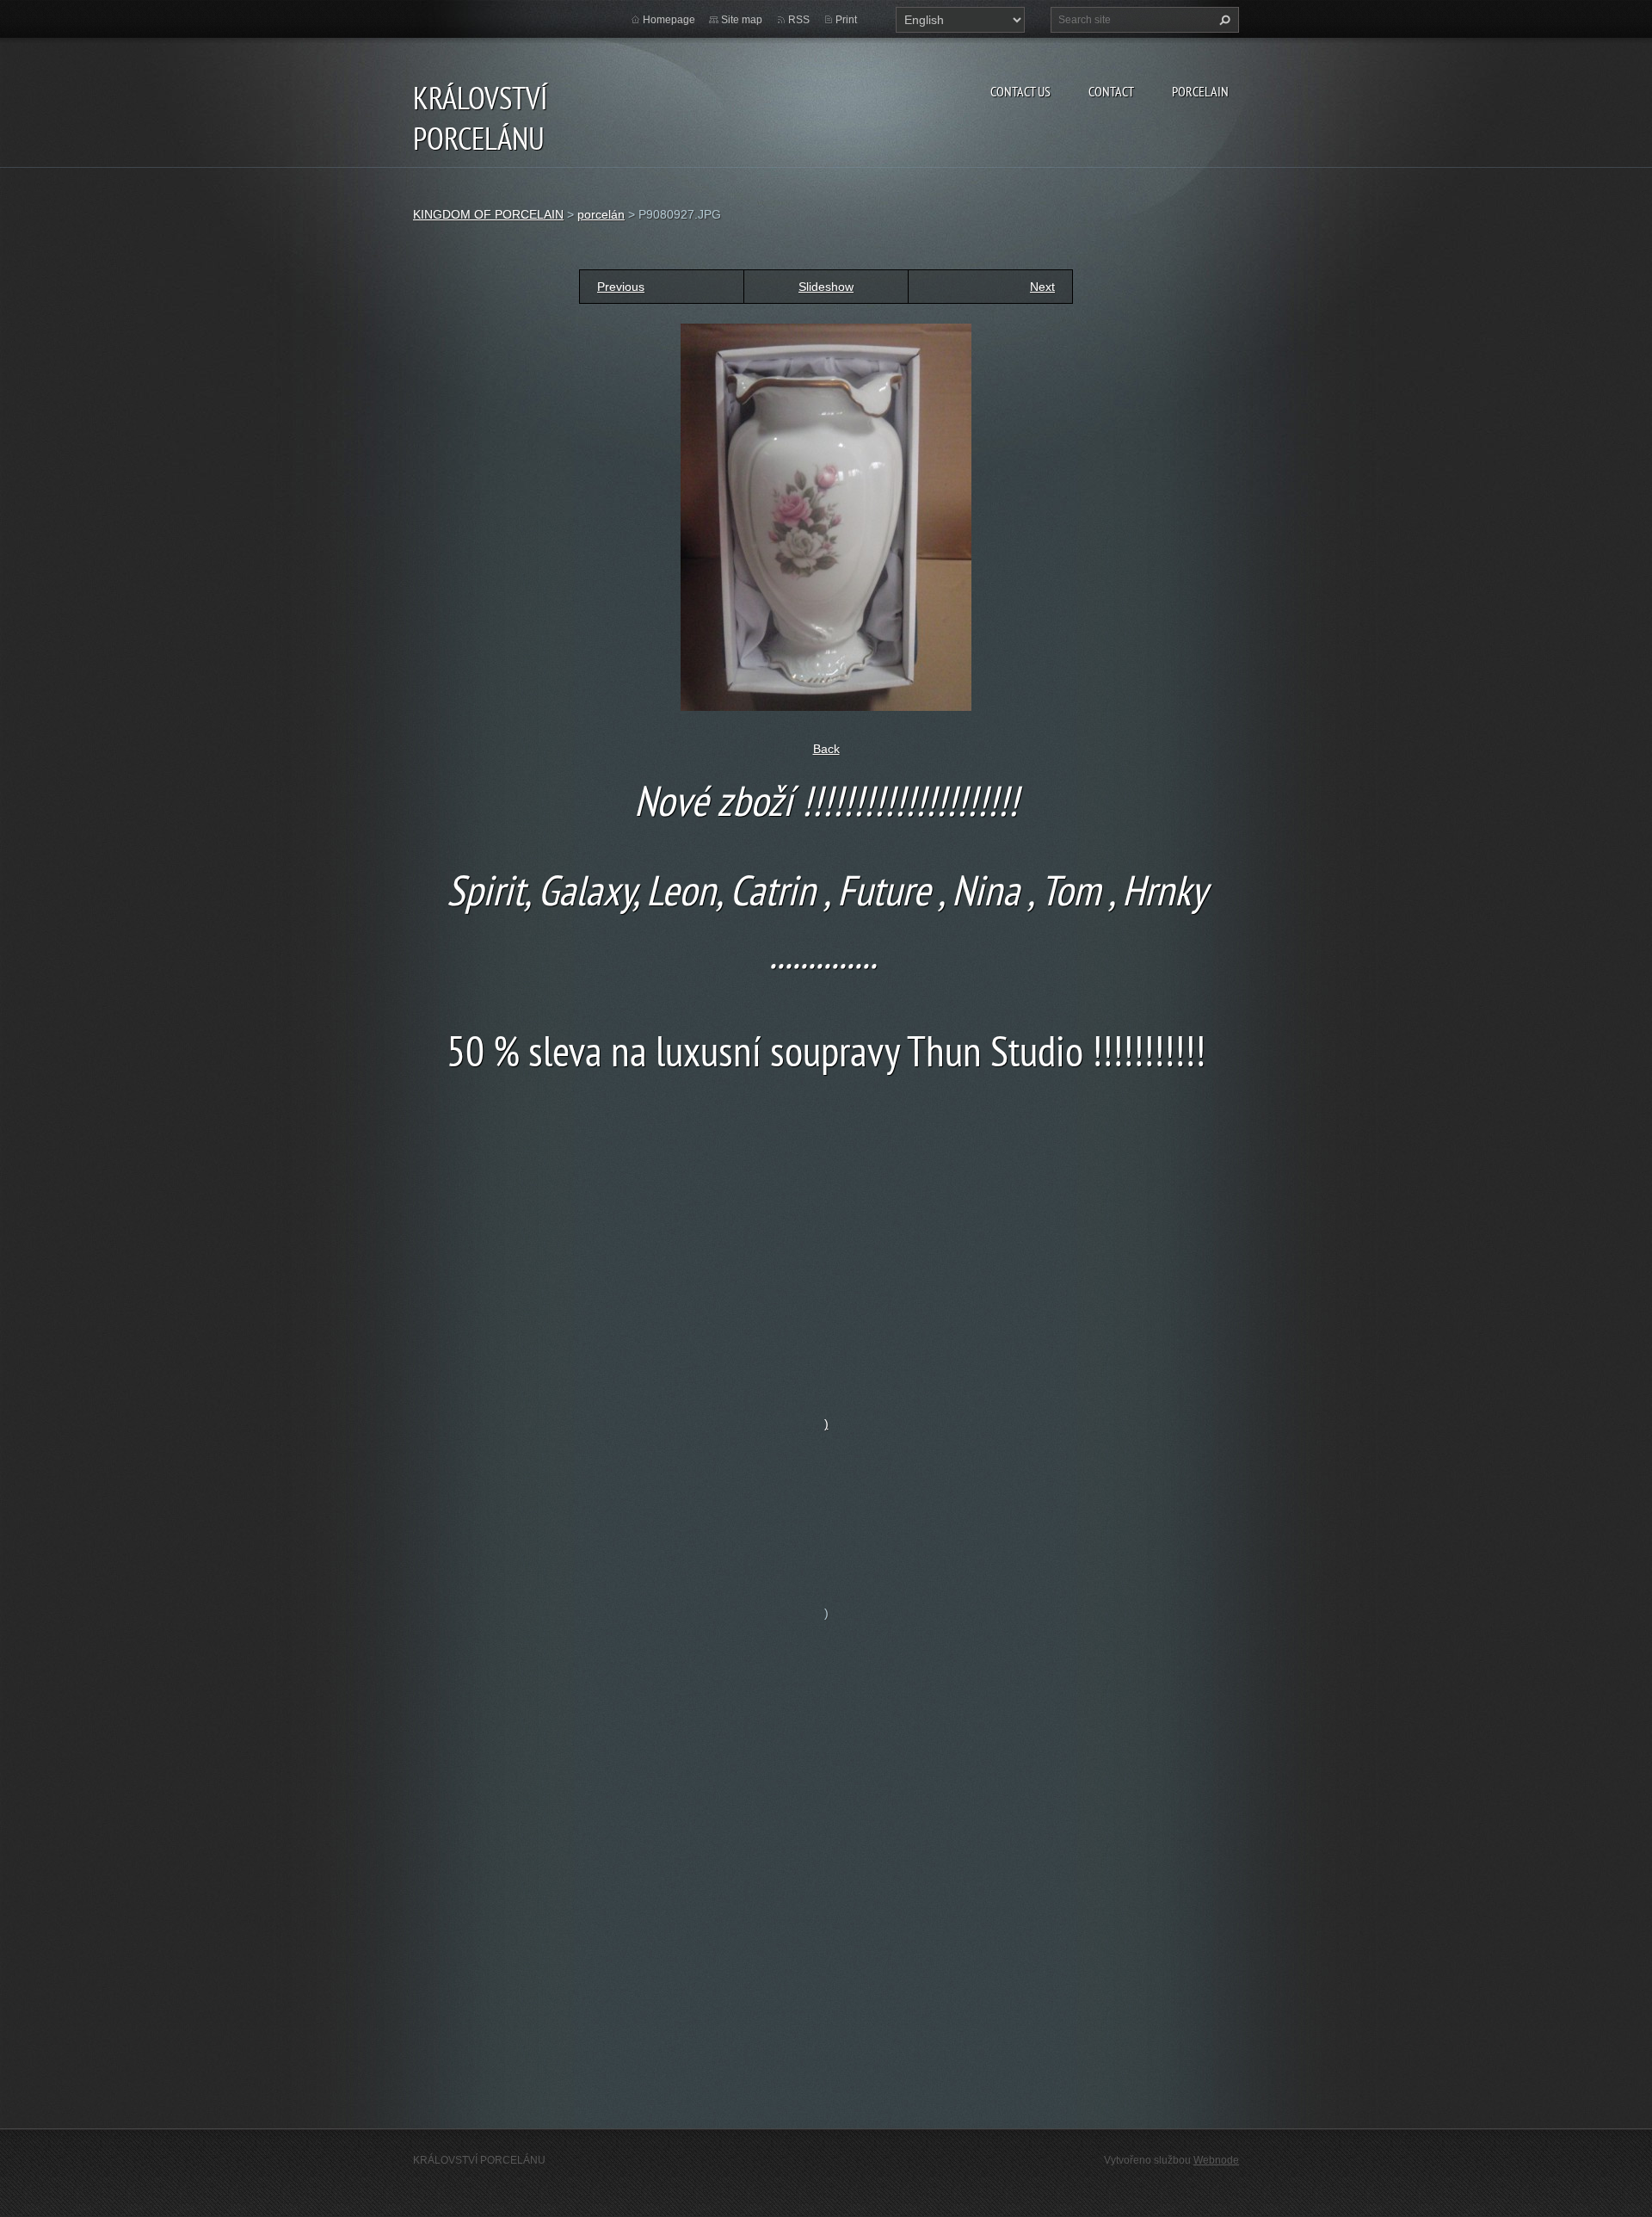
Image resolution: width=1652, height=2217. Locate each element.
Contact (1111, 91)
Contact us (1020, 91)
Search (1223, 20)
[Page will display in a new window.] (826, 516)
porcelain (1200, 91)
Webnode (1216, 2160)
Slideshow (826, 287)
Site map (742, 20)
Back (826, 749)
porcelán (601, 214)
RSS (799, 20)
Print (846, 20)
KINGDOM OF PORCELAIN (488, 214)
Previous (621, 287)
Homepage (669, 20)
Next (1042, 287)
